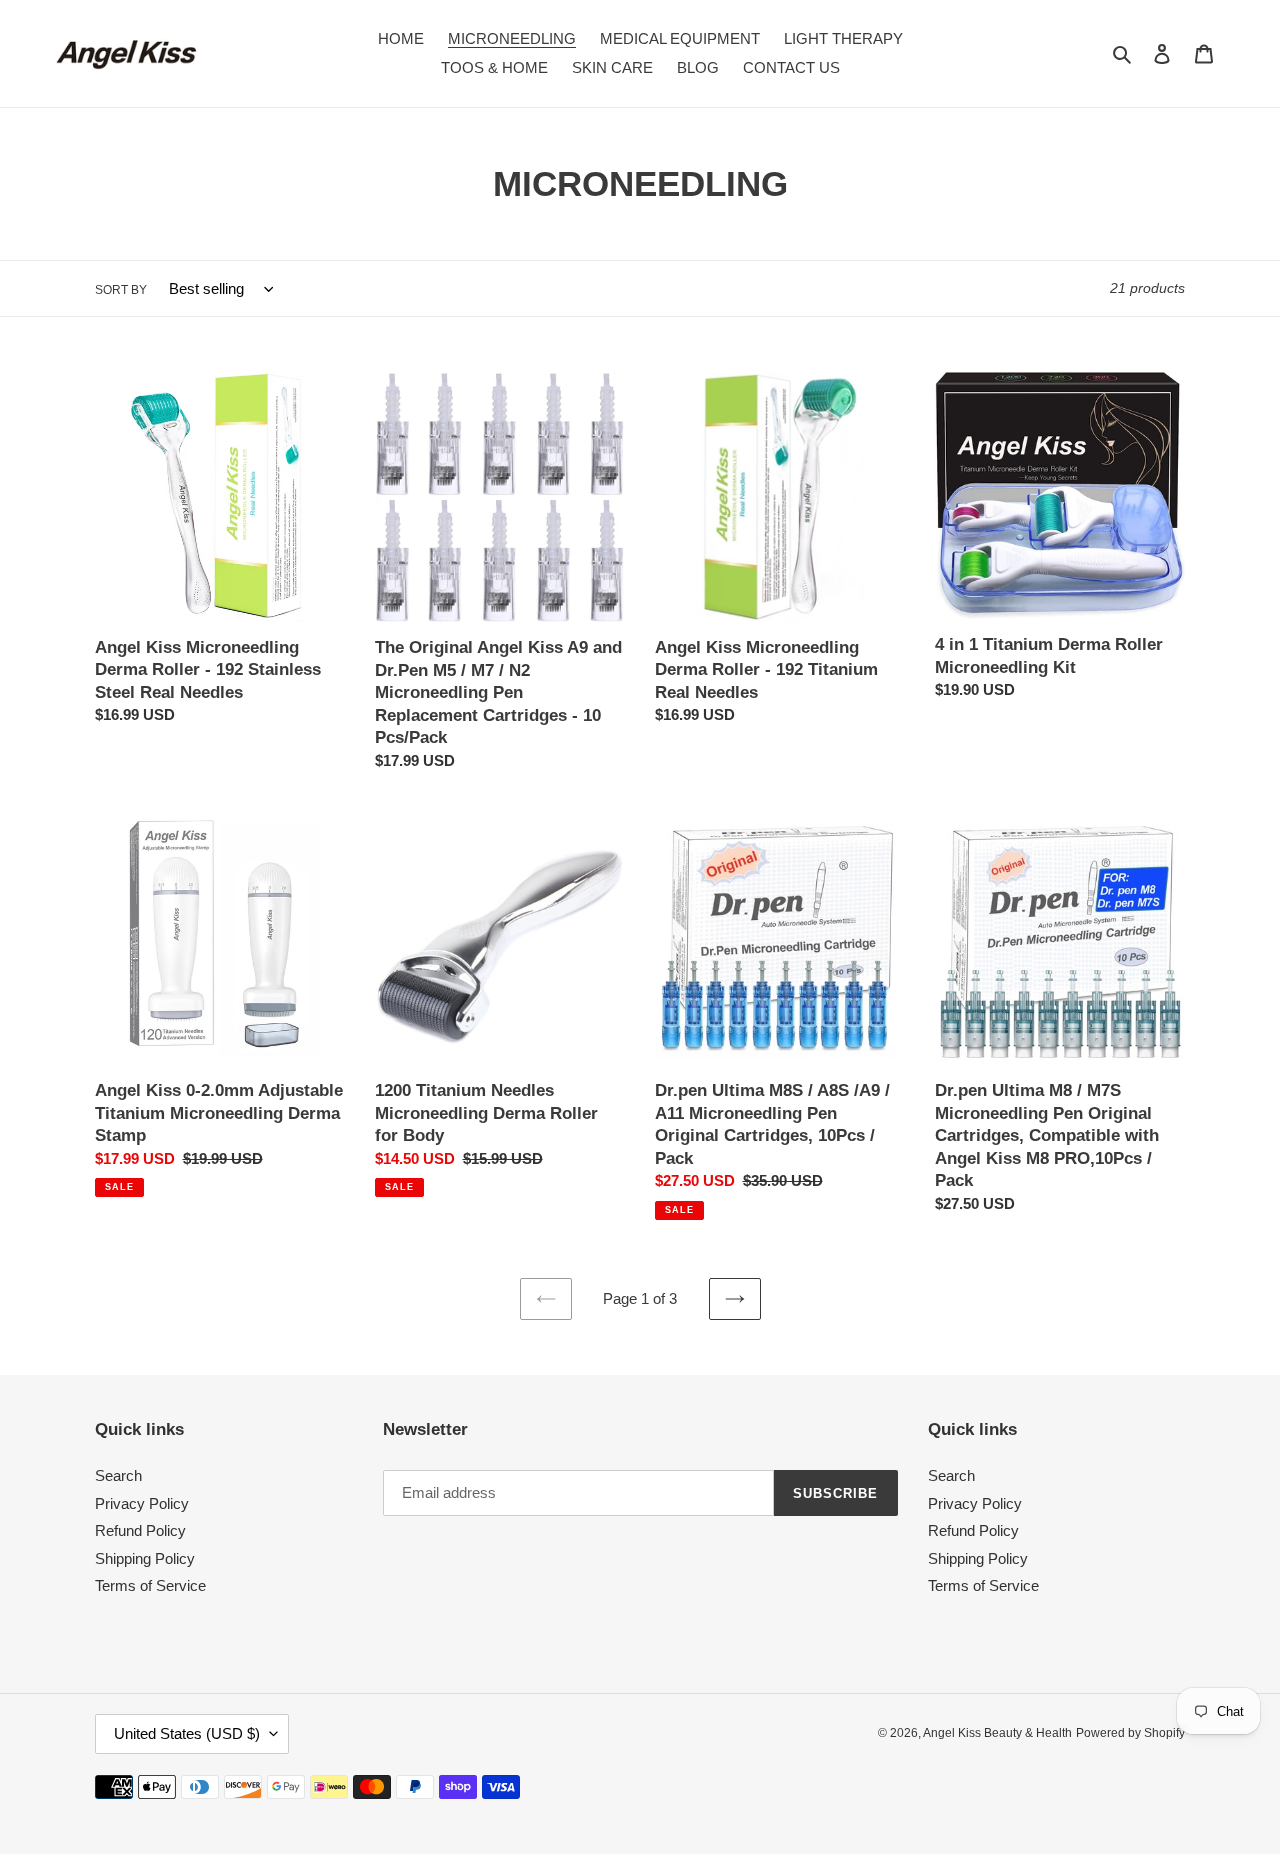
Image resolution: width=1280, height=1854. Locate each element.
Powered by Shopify (1130, 1733)
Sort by (121, 290)
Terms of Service (150, 1585)
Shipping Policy (145, 1558)
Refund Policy (140, 1530)
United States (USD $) (187, 1733)
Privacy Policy (142, 1503)
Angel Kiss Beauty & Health (997, 1733)
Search (118, 1475)
